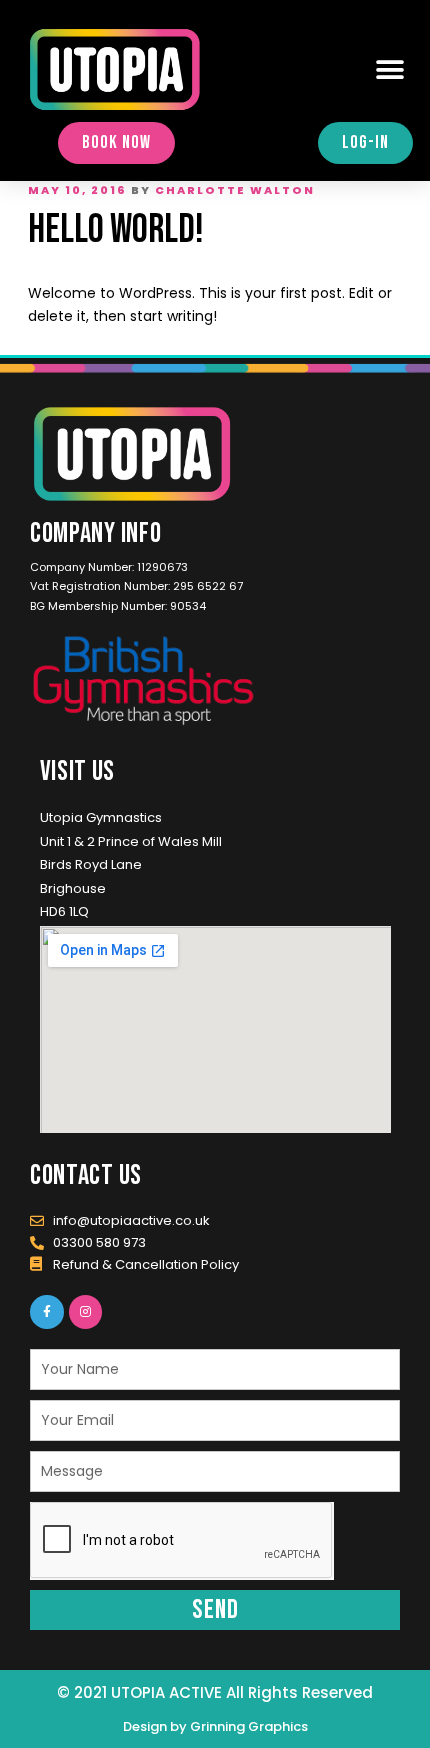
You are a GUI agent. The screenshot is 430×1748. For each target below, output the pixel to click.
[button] (390, 69)
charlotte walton (235, 190)
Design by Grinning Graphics (215, 1726)
